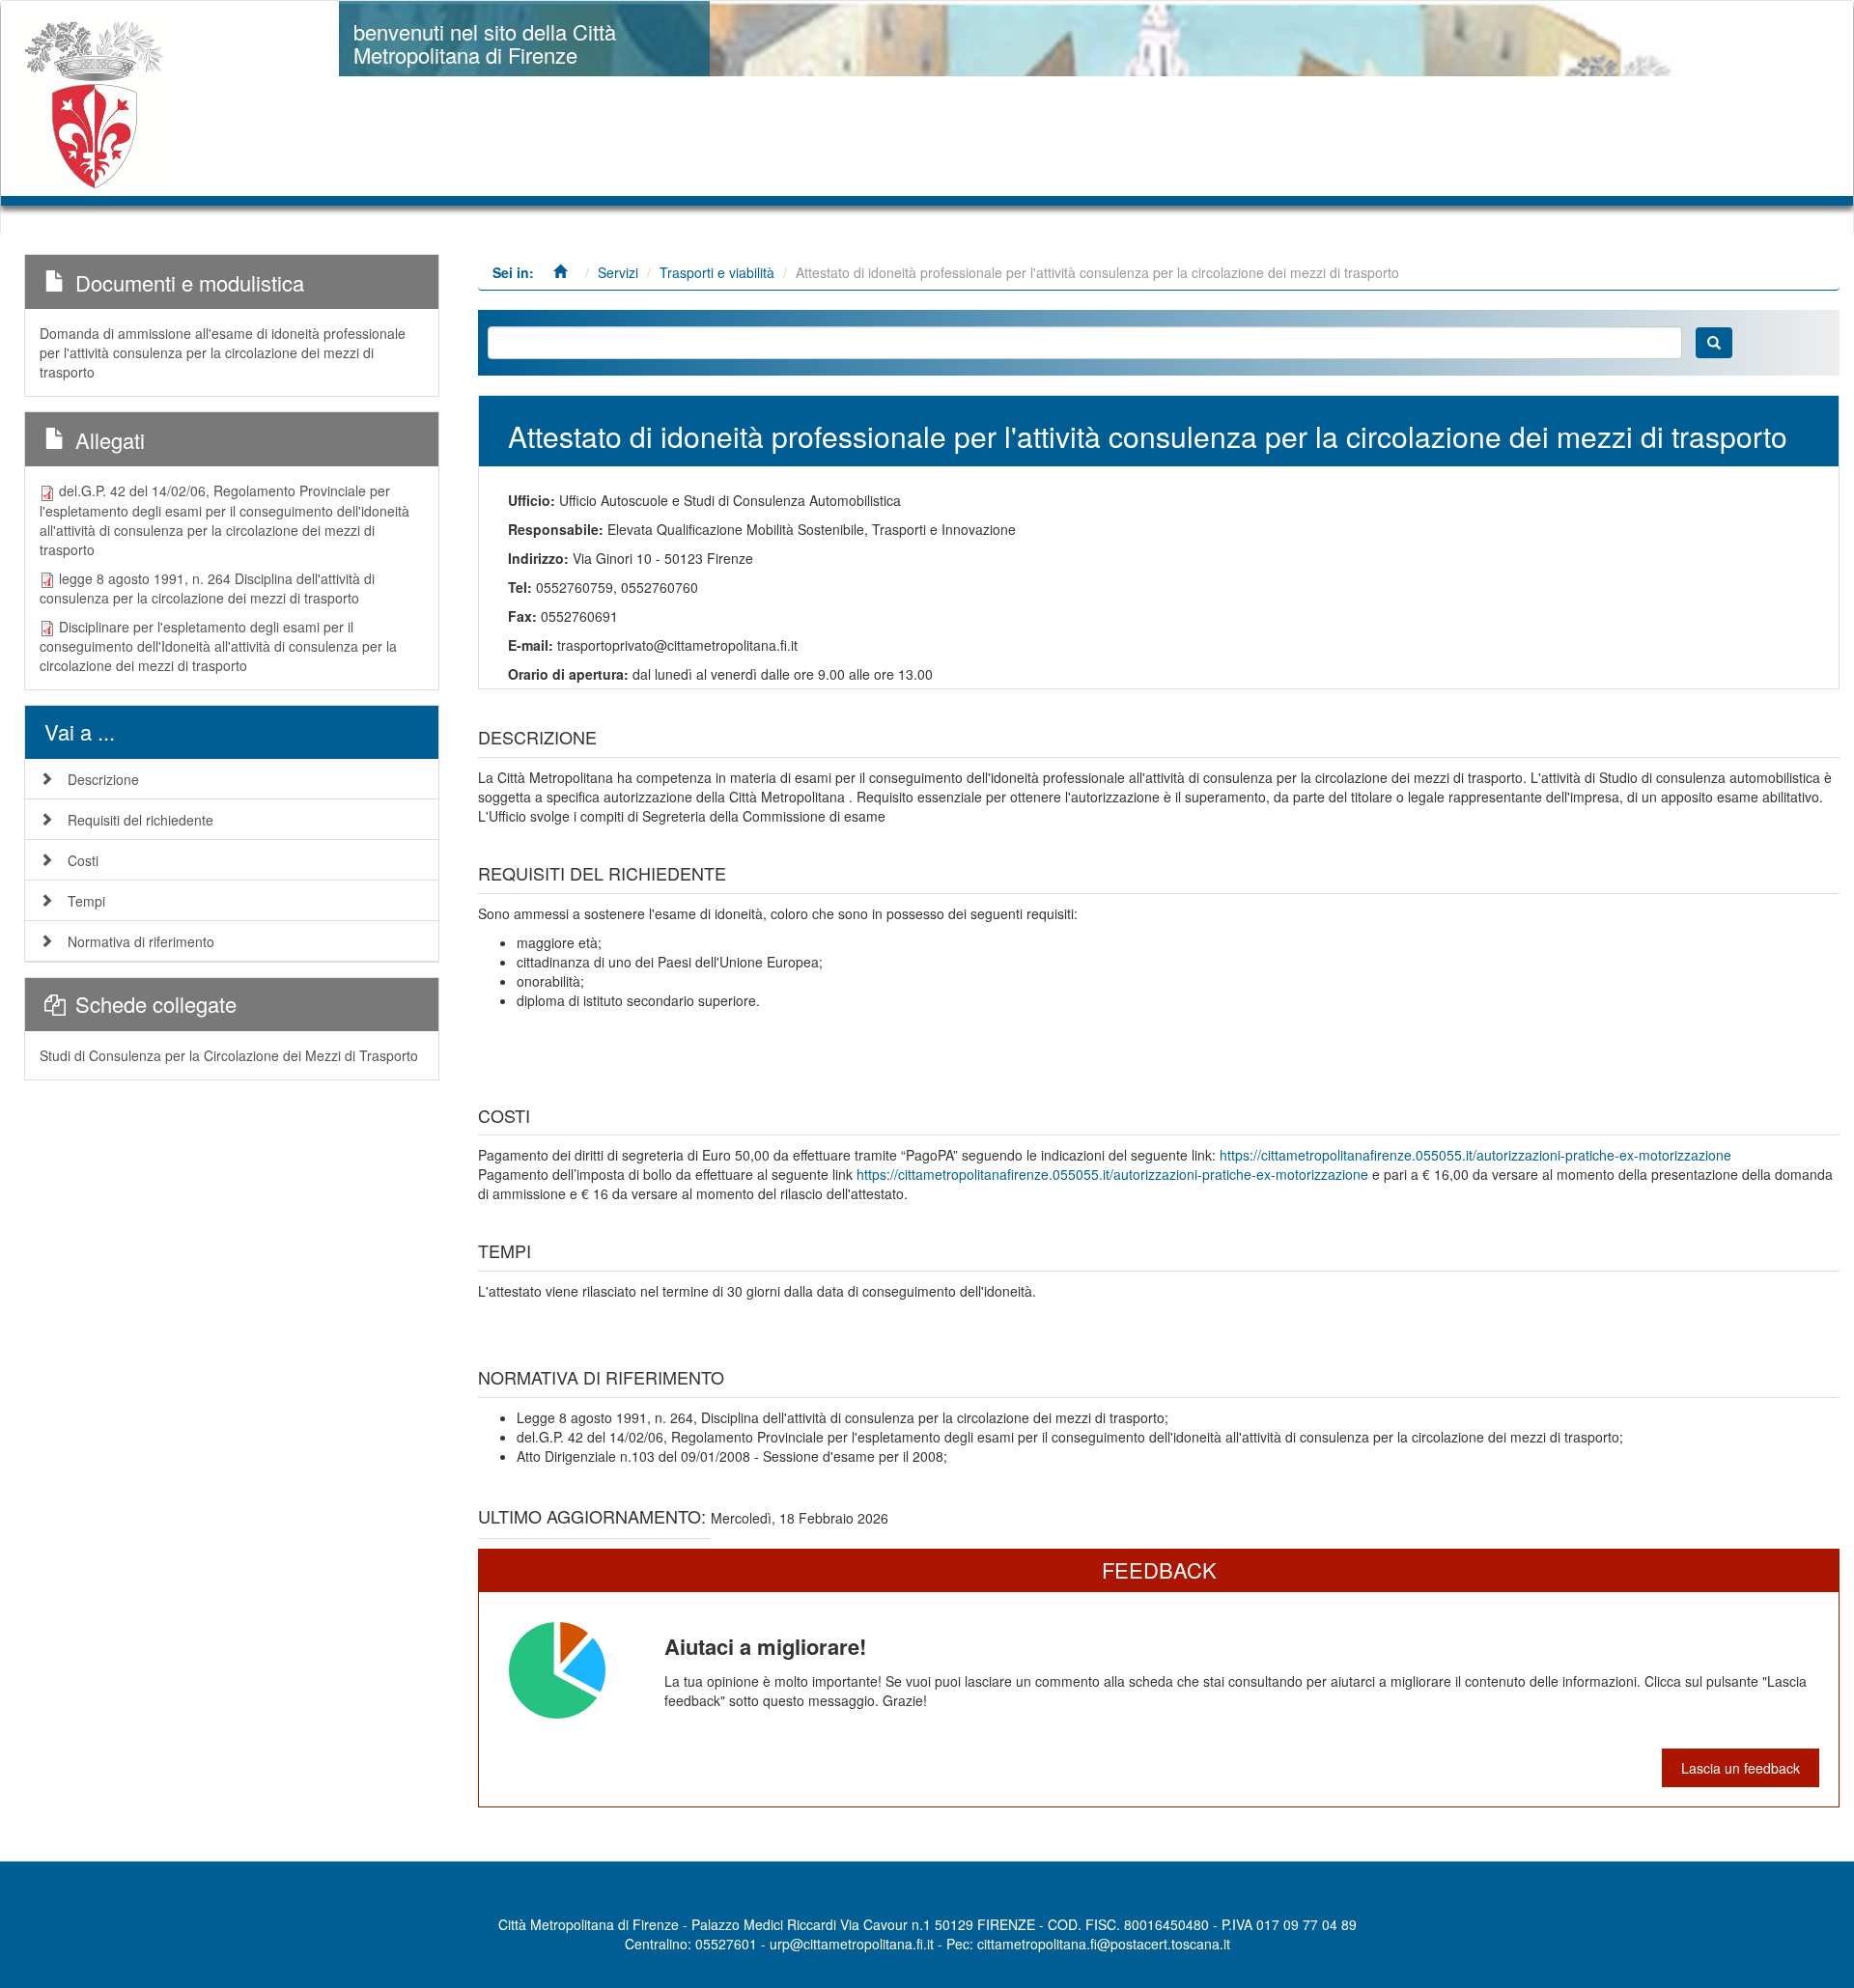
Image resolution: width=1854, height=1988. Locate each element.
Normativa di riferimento (141, 941)
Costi (83, 860)
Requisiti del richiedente (140, 820)
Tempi (86, 901)
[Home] (102, 98)
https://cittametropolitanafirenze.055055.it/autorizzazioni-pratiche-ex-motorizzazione (1475, 1155)
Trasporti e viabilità (717, 272)
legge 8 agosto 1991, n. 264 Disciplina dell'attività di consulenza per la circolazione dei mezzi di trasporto (207, 588)
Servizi (618, 272)
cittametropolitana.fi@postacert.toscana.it (1104, 1944)
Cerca (1714, 343)
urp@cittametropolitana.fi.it (852, 1944)
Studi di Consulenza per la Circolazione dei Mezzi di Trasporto (229, 1055)
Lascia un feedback (1741, 1768)
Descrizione (103, 779)
